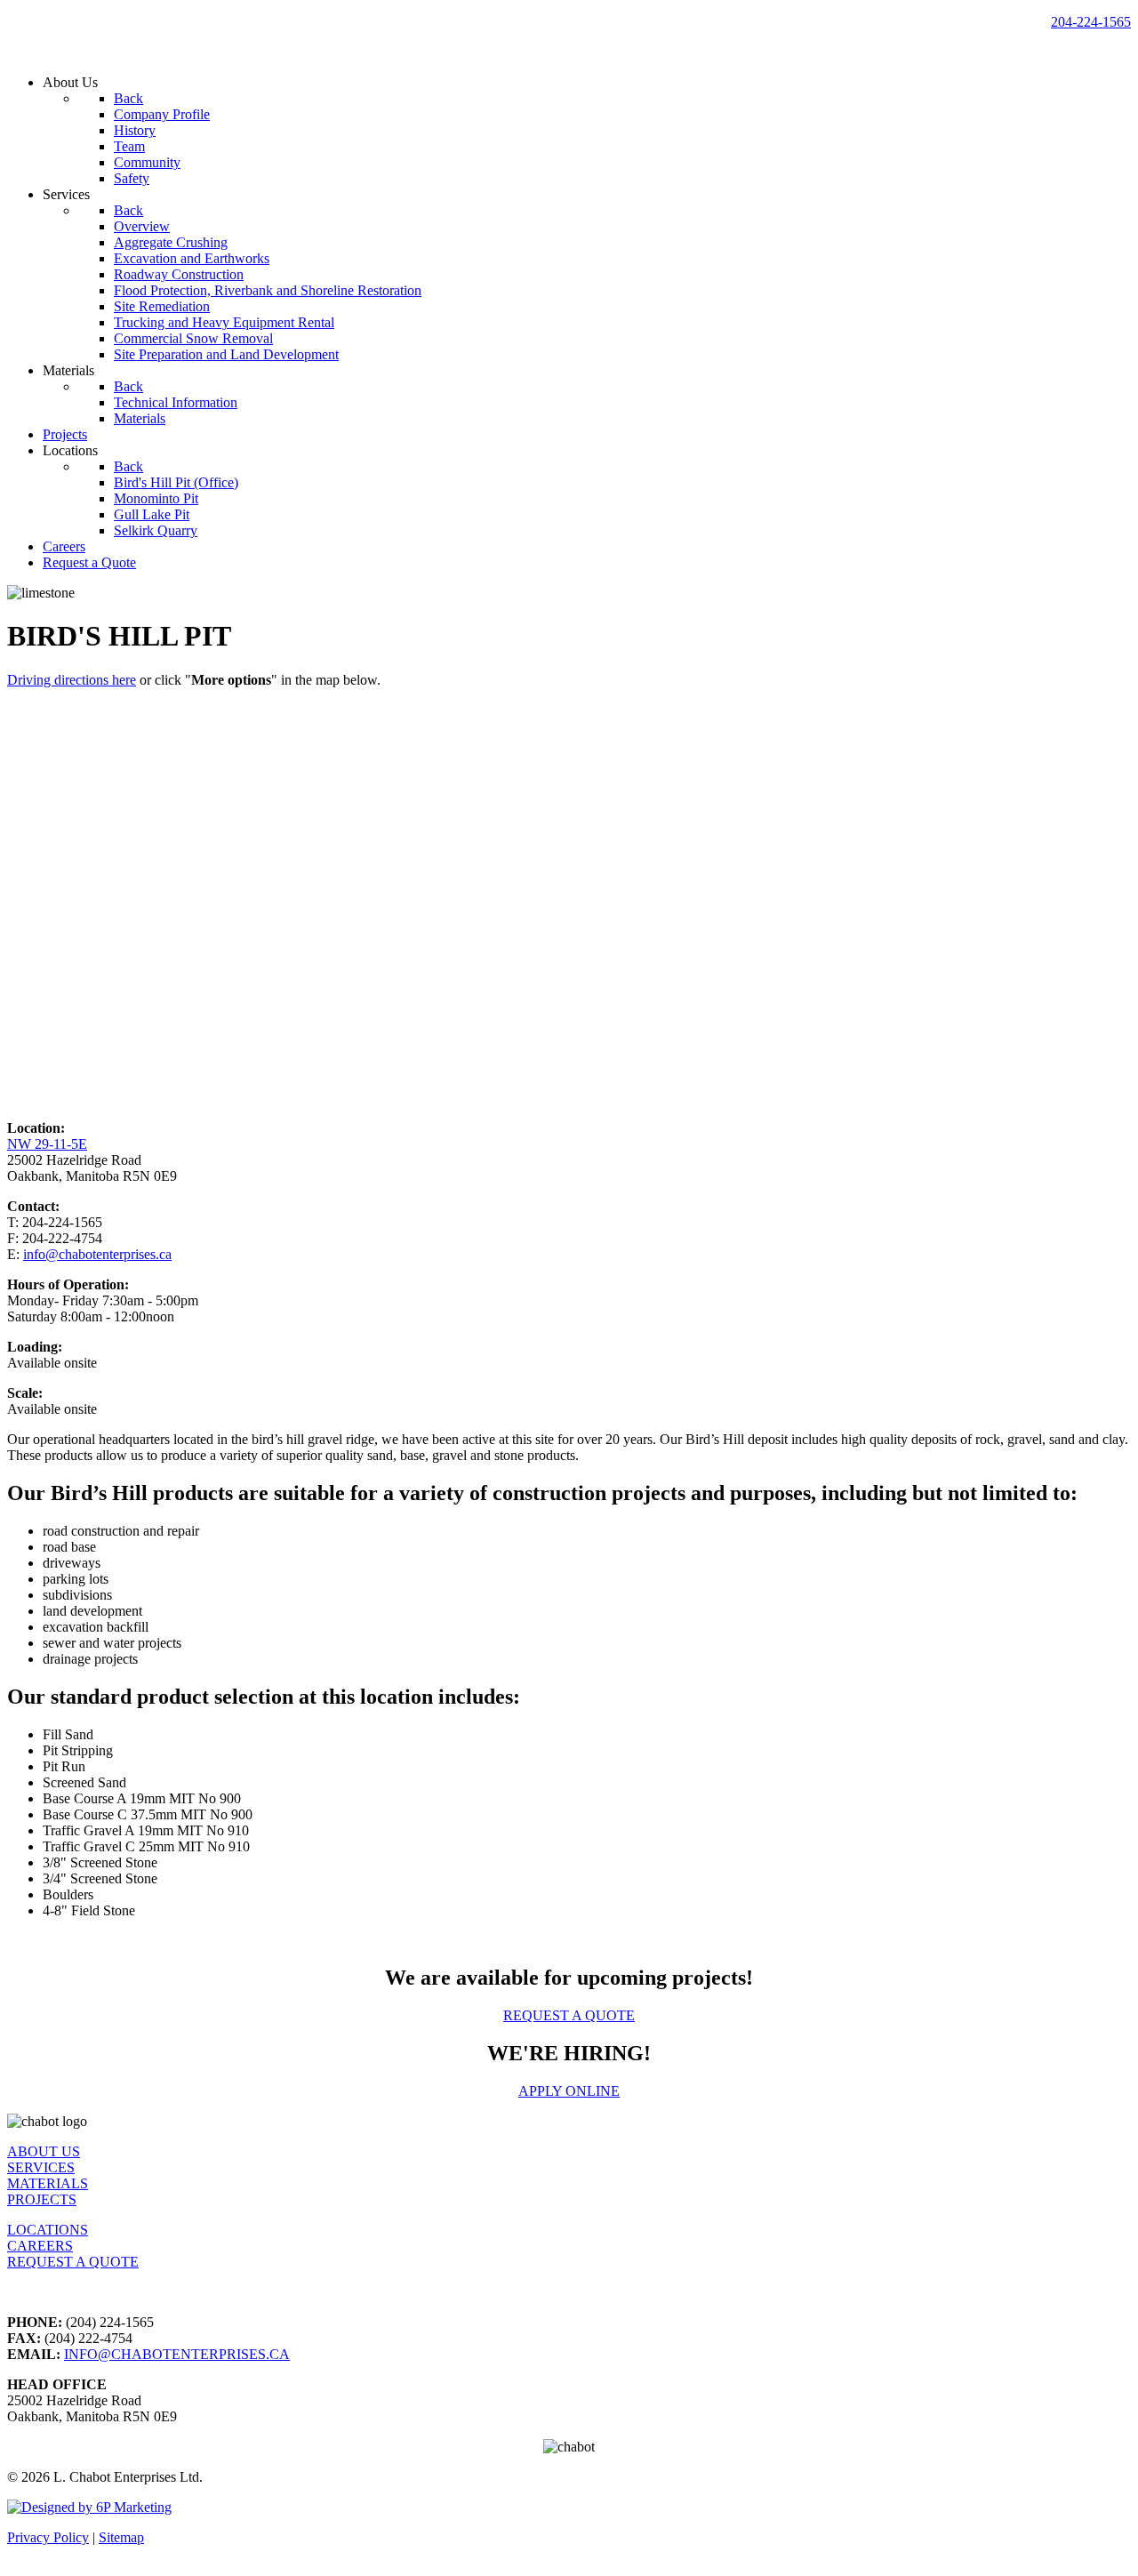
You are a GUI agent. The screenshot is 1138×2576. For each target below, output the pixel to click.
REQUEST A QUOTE (569, 2015)
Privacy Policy (48, 2537)
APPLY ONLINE (569, 2091)
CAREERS (40, 2246)
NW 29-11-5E (47, 1144)
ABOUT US (44, 2151)
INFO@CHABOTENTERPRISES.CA (177, 2354)
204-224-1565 (1091, 22)
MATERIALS (48, 2183)
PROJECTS (42, 2199)
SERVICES (41, 2167)
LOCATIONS (48, 2230)
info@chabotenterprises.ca (97, 1254)
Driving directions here (72, 680)
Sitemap (121, 2537)
